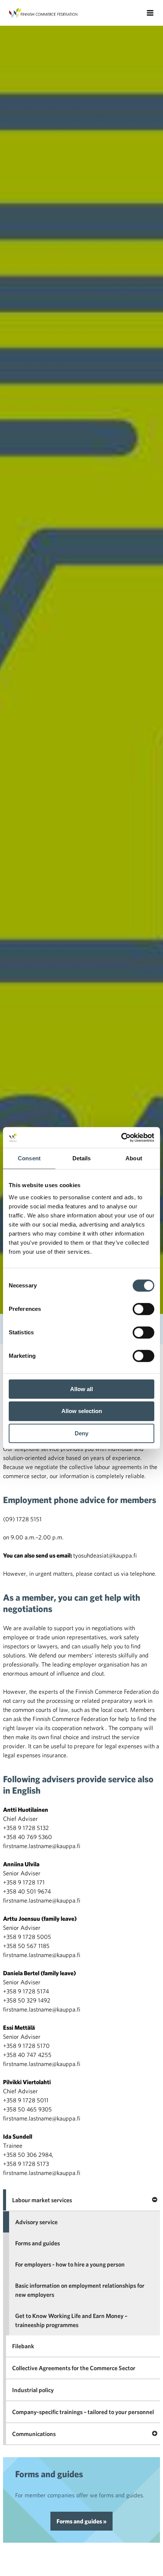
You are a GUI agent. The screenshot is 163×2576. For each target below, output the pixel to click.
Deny (81, 1433)
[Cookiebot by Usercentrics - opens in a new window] (121, 1138)
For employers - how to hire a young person (70, 2264)
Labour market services (42, 2200)
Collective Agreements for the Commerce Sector (74, 2368)
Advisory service (36, 2222)
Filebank (23, 2346)
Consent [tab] (29, 1158)
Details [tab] (82, 1158)
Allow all (81, 1389)
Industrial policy (33, 2390)
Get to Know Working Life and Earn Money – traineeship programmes (71, 2320)
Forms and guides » (81, 2521)
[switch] (143, 1309)
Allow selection (82, 1411)
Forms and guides (38, 2243)
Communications (34, 2434)
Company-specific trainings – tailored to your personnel (83, 2412)
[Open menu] (150, 13)
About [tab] (134, 1158)
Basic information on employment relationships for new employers (80, 2290)
